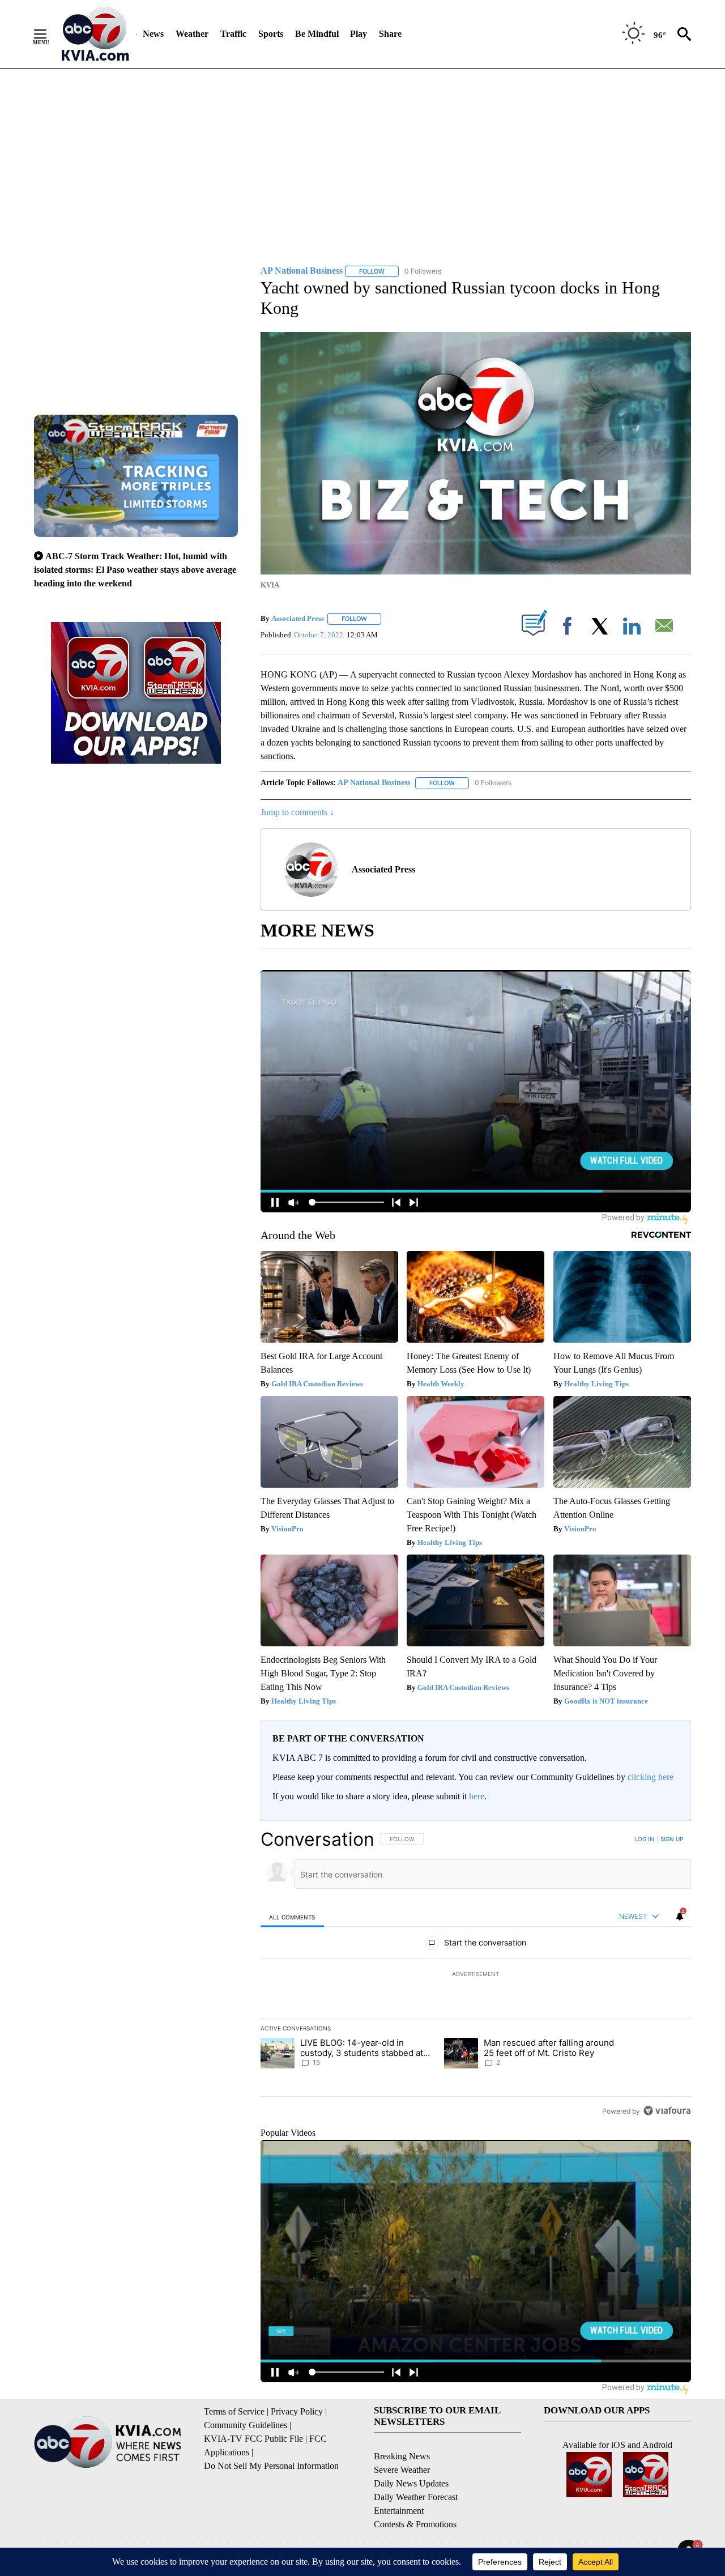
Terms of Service (234, 2411)
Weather (192, 34)
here (477, 1796)
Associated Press (298, 618)
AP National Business (374, 783)
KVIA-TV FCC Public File (253, 2439)
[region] (476, 1975)
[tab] (292, 1917)
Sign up (672, 1839)
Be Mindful (317, 34)
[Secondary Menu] (49, 34)
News (153, 34)
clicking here (651, 1777)
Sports (271, 34)
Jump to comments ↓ (297, 812)
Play (359, 34)
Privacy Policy (297, 2411)
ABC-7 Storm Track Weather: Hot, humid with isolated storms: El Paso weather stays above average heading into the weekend (135, 570)
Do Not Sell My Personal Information (271, 2466)
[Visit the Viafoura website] (667, 2111)
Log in (644, 1839)
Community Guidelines (246, 2425)
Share (390, 34)
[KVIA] (95, 34)
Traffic (233, 34)
